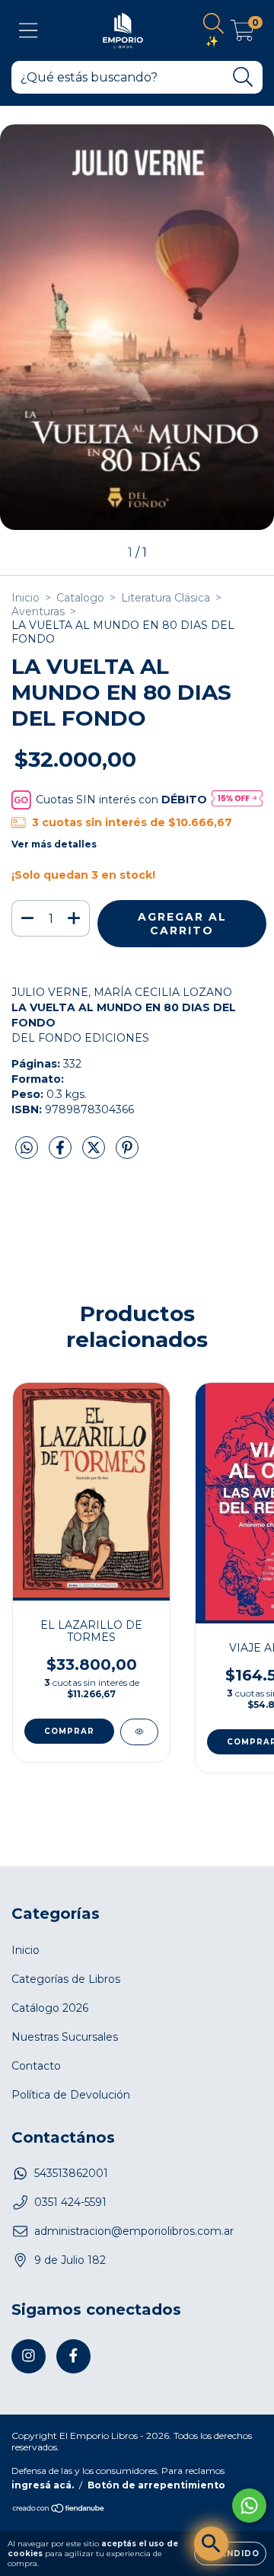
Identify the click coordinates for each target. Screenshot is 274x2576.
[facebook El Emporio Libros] (73, 2356)
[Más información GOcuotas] (237, 800)
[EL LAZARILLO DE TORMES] (139, 1732)
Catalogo (80, 598)
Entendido (230, 2554)
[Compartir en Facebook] (62, 1154)
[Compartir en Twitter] (95, 1154)
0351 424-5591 (70, 2202)
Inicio (25, 598)
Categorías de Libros (66, 1979)
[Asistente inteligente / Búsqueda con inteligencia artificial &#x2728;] (211, 2544)
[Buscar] (243, 77)
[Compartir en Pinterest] (127, 1154)
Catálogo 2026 (50, 2008)
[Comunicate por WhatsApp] (249, 2506)
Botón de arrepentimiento (156, 2485)
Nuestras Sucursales (65, 2037)
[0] (242, 34)
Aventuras (38, 611)
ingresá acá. (43, 2485)
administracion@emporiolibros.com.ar (134, 2231)
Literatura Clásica (166, 598)
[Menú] (29, 31)
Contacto (36, 2066)
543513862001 (71, 2173)
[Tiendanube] (59, 2510)
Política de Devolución (71, 2095)
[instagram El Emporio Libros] (29, 2356)
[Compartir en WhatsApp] (27, 1148)
